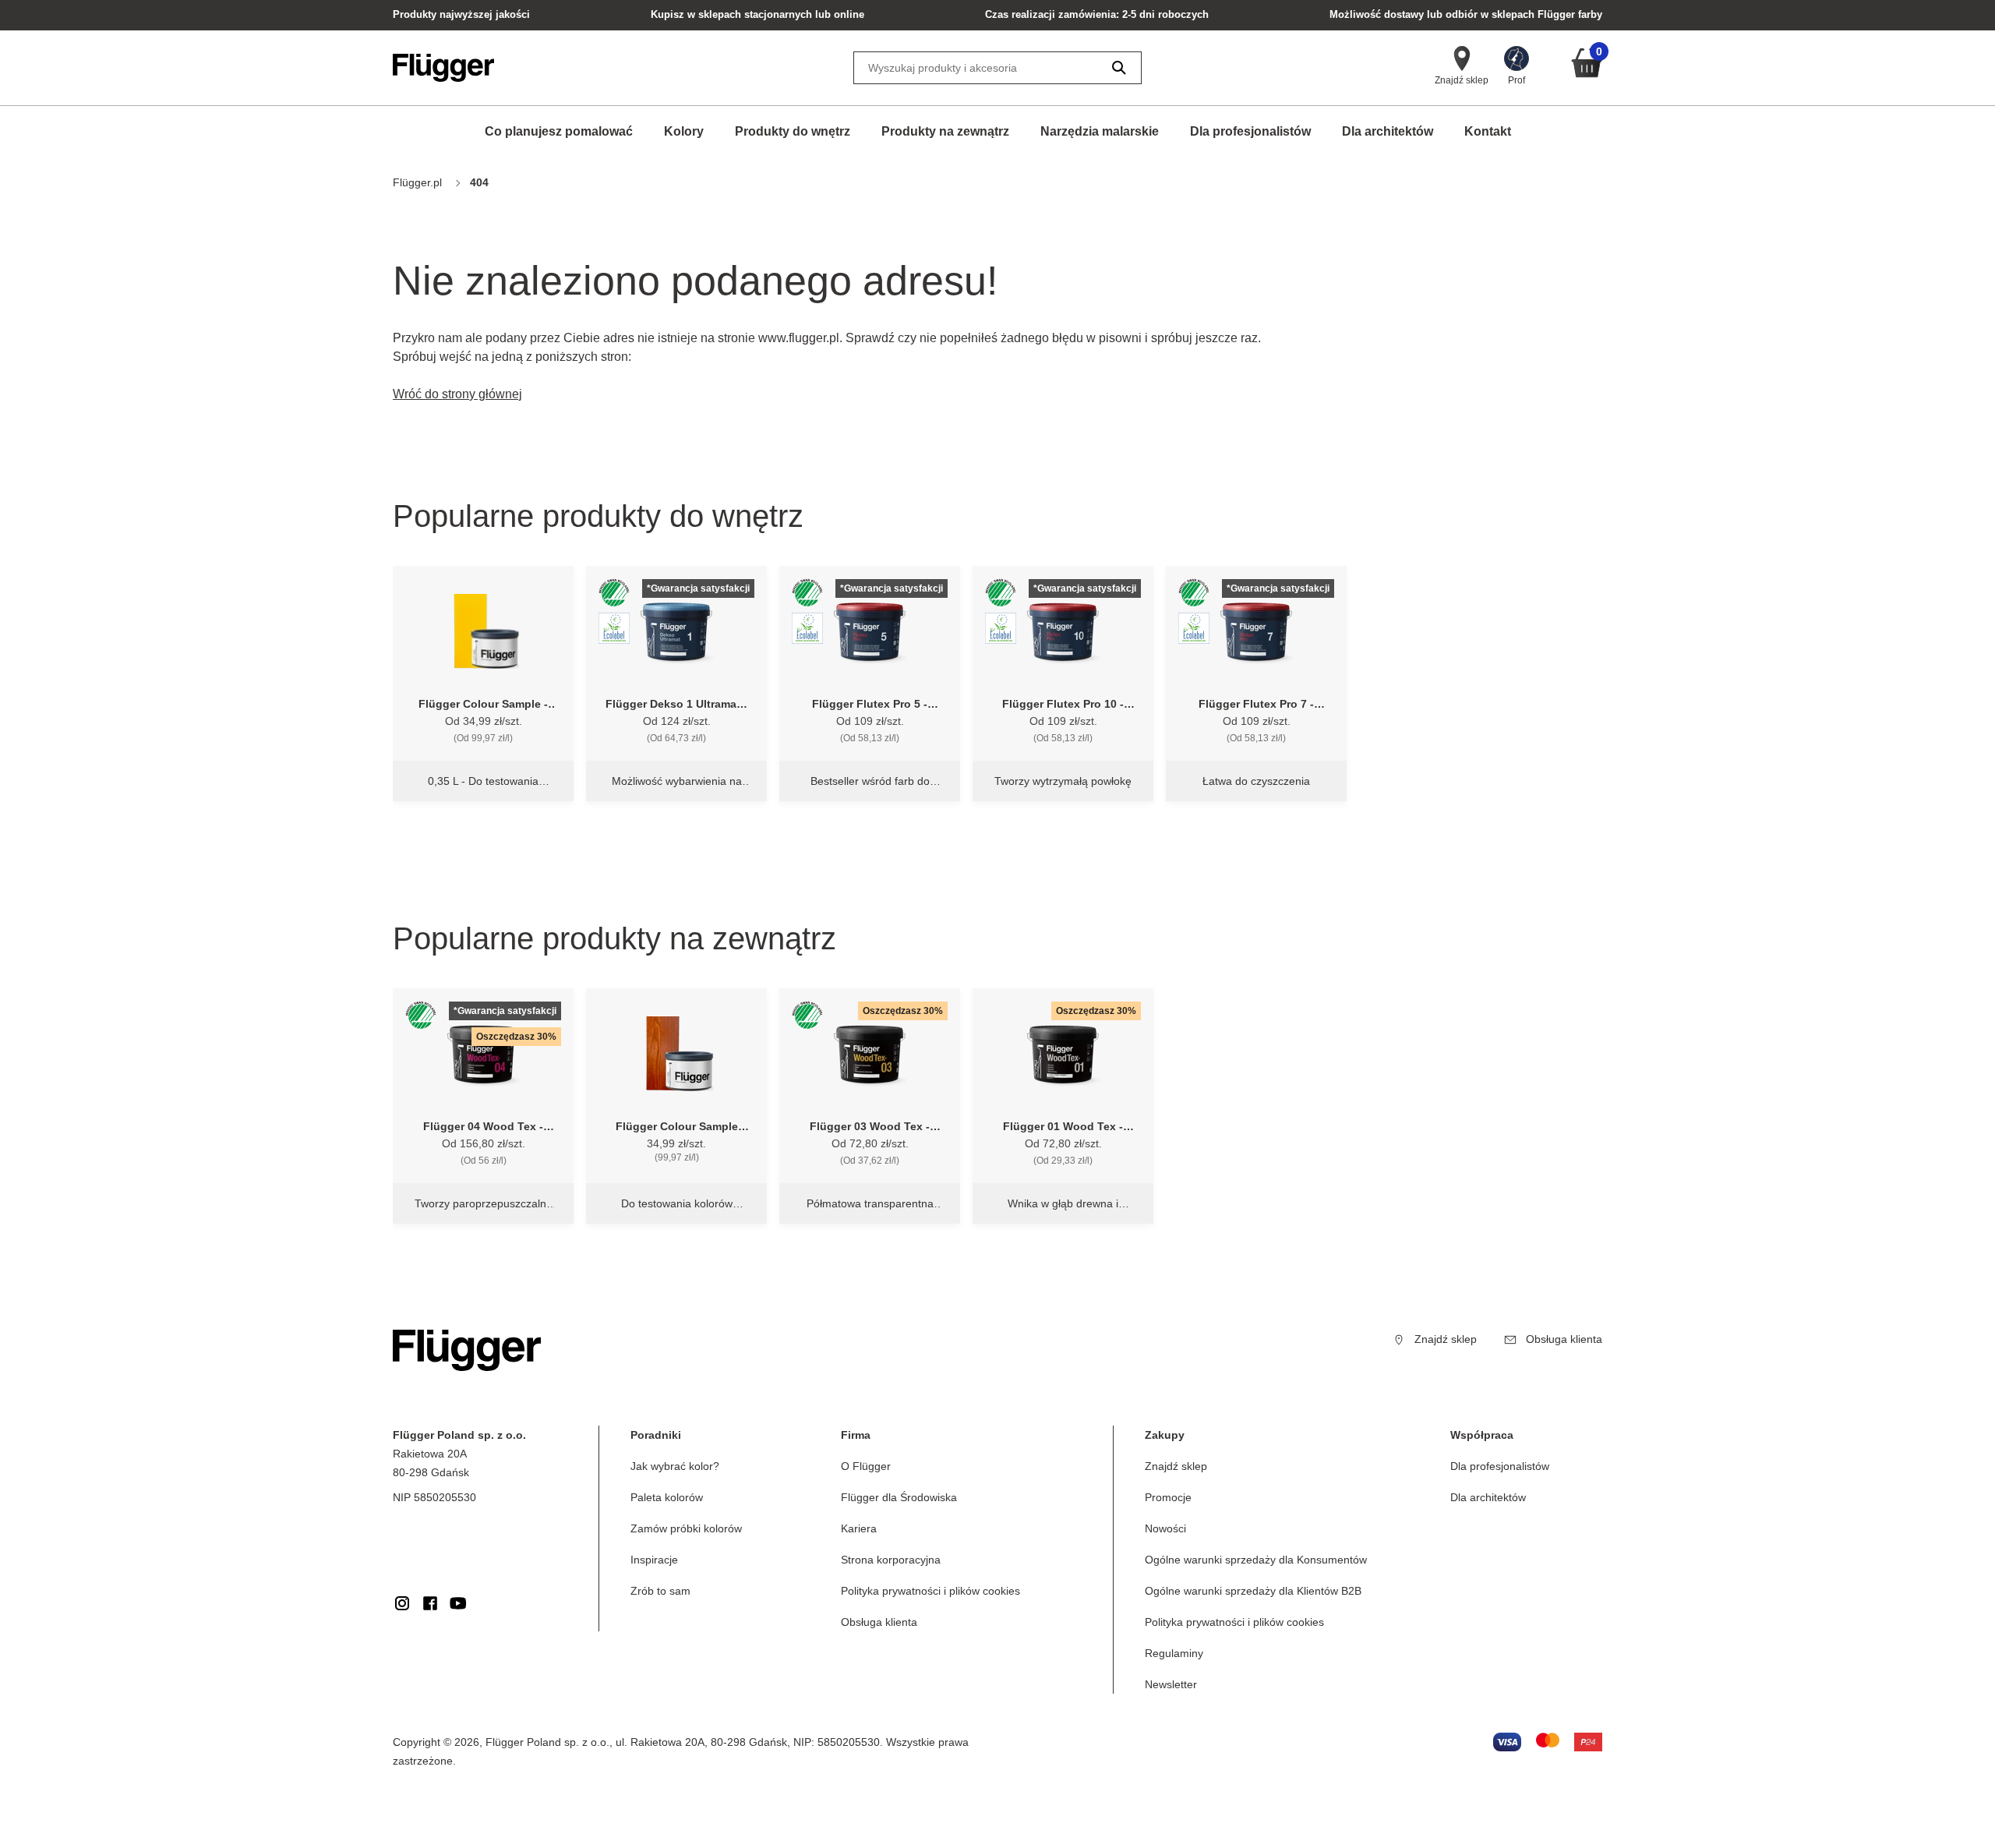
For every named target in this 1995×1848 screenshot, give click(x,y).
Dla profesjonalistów (1250, 131)
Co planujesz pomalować (559, 131)
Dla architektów (1388, 131)
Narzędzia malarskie (1100, 131)
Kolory (684, 131)
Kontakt (1488, 131)
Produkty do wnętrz (793, 131)
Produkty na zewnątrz (945, 131)
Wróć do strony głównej (457, 394)
